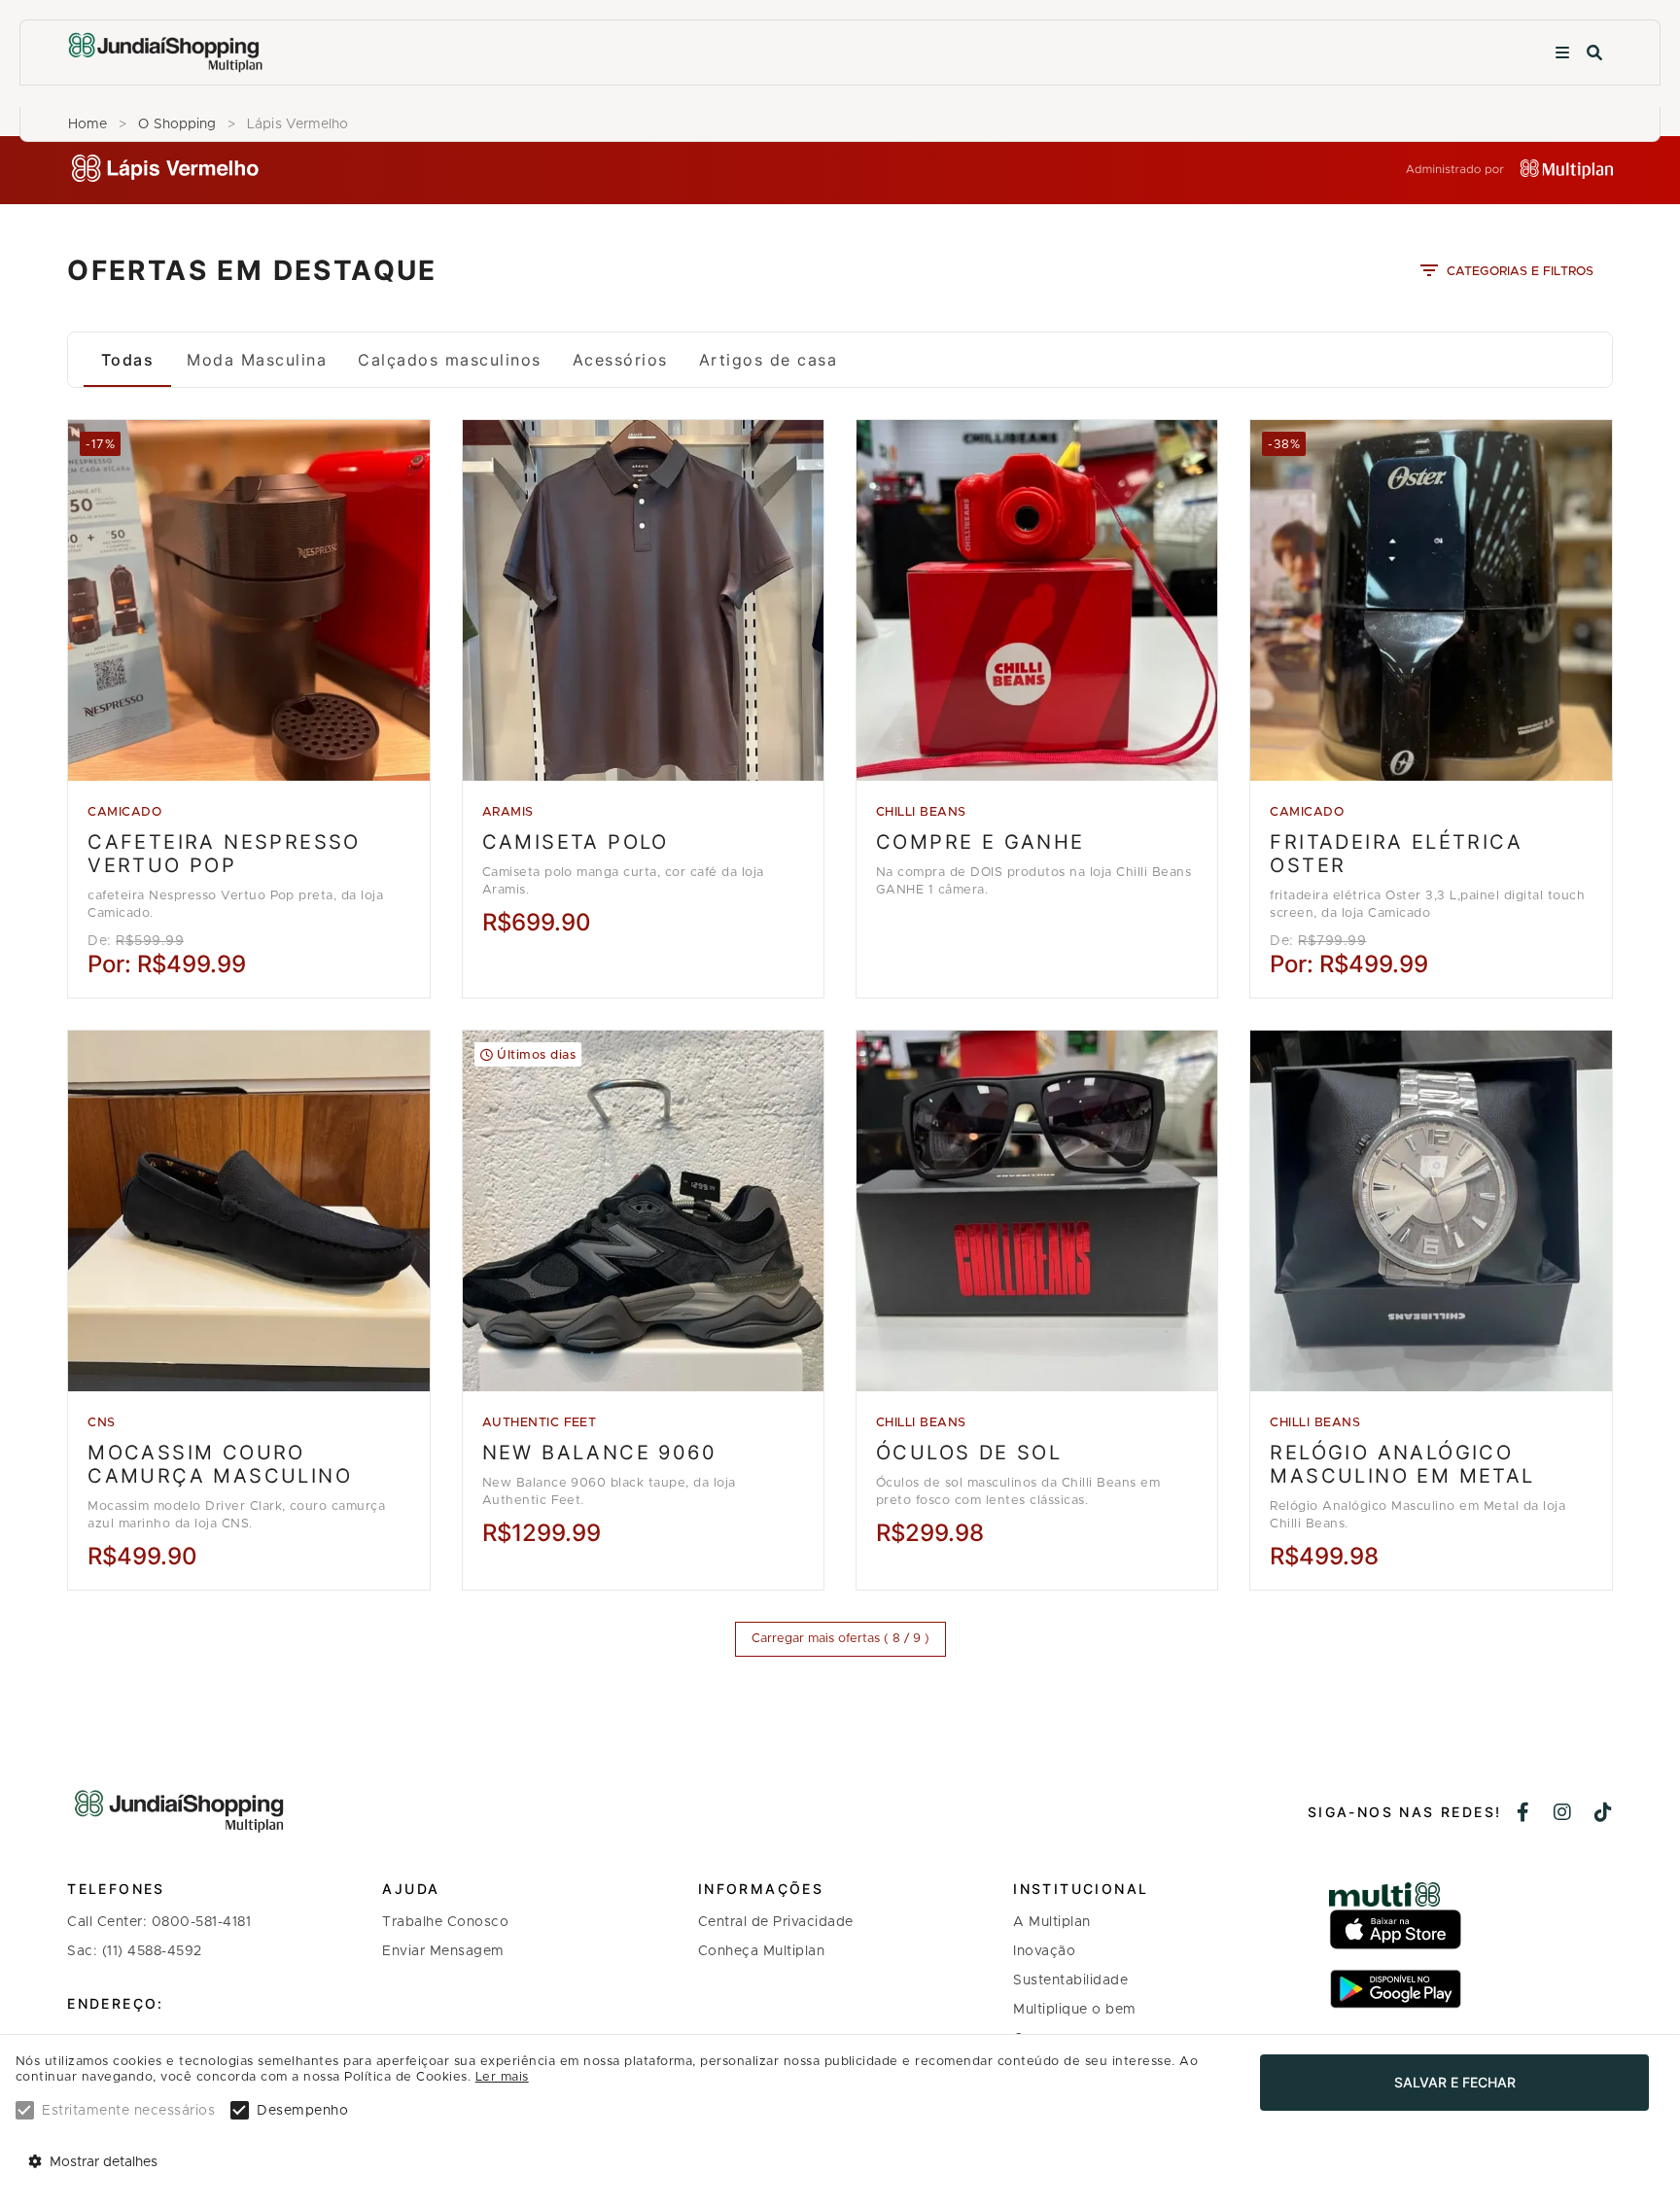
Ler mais (502, 2077)
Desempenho (302, 2111)
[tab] (127, 360)
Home (87, 124)
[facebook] (1523, 1814)
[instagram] (1563, 1814)
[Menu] (1562, 53)
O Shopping (177, 124)
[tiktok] (1604, 1814)
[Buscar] (1594, 53)
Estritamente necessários (128, 2111)
